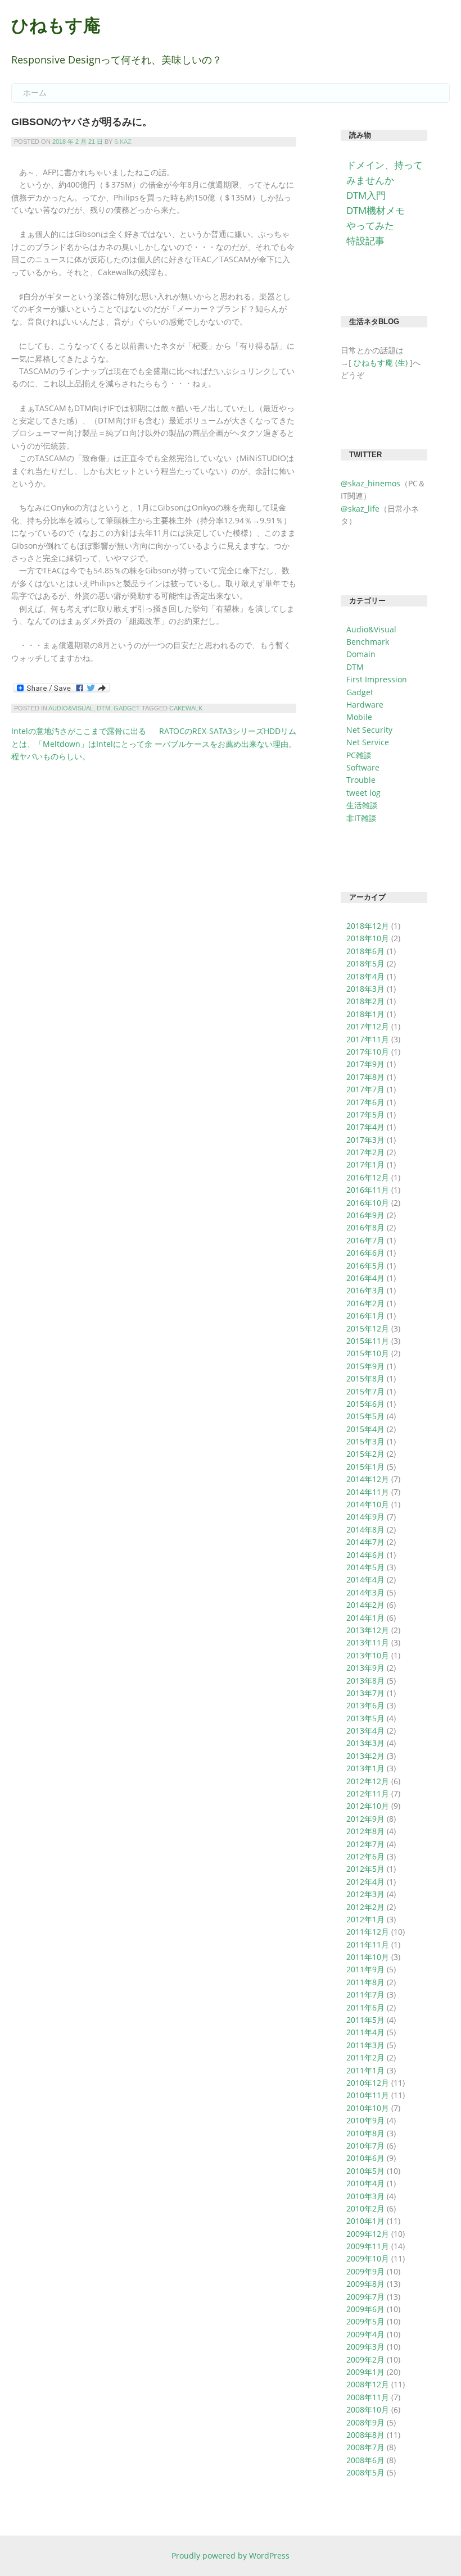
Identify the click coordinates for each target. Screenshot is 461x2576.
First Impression (377, 679)
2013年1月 (365, 1768)
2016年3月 (365, 1290)
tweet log (363, 793)
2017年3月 (365, 1140)
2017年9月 (365, 1064)
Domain (361, 654)
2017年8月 (365, 1077)
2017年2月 (365, 1152)
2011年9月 (365, 1969)
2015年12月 (368, 1328)
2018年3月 (365, 989)
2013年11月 (368, 1642)
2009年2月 (365, 2360)
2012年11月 (368, 1793)
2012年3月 (365, 1894)
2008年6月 (365, 2460)
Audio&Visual (71, 708)
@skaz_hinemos (370, 483)
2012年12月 (368, 1781)
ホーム (35, 93)
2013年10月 (368, 1655)
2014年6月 (365, 1555)
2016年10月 (368, 1203)
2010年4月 (365, 2183)
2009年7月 (365, 2297)
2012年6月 (365, 1856)
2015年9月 (365, 1366)
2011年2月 (365, 2057)
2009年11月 (368, 2246)
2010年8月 (365, 2133)
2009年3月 (365, 2347)
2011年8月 (365, 1982)
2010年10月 (368, 2108)
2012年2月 (365, 1907)
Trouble (361, 780)
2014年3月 (365, 1592)
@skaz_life (360, 509)
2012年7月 (365, 1844)
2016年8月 (365, 1227)
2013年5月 (365, 1718)
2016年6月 (365, 1253)
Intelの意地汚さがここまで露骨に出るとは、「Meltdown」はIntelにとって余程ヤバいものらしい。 (82, 744)
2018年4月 (365, 976)
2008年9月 (365, 2422)
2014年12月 (368, 1479)
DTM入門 (366, 195)
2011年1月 (365, 2070)
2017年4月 (365, 1127)
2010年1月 (365, 2221)
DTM (103, 708)
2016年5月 (365, 1266)
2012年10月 (368, 1806)
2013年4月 (365, 1731)
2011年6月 (365, 2007)
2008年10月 (368, 2409)
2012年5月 (365, 1869)
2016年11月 (368, 1190)
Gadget (127, 708)
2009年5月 (365, 2321)
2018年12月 (368, 926)
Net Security (369, 730)
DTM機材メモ (376, 210)
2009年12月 (368, 2234)
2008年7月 (365, 2447)
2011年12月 (368, 1932)
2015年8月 (365, 1378)
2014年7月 (365, 1542)
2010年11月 (368, 2095)
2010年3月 (365, 2196)
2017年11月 (368, 1039)
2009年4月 (365, 2334)
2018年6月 (365, 951)
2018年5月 (365, 963)
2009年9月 (365, 2271)
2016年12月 (368, 1177)
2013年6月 (365, 1705)
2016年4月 (365, 1278)
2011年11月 (368, 1944)
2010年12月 (368, 2083)
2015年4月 (365, 1429)
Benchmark (368, 642)
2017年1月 (365, 1164)
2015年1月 (365, 1467)
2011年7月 (365, 1994)
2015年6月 (365, 1404)
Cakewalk (186, 708)
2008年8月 (365, 2435)
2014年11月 (368, 1492)
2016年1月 (365, 1316)
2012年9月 (365, 1819)
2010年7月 (365, 2146)
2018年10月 (368, 938)
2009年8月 (365, 2284)
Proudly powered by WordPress (231, 2556)
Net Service (368, 742)
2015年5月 (365, 1416)
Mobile (359, 717)
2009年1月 (365, 2372)
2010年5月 (365, 2171)
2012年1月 (365, 1919)
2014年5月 (365, 1567)
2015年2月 (365, 1454)
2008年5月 (365, 2472)
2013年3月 (365, 1743)
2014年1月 (365, 1618)
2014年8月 (365, 1529)
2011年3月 (365, 2045)
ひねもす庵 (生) (381, 363)
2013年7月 (365, 1693)
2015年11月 (368, 1341)
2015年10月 (368, 1353)
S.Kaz (123, 142)
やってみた (370, 225)
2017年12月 (368, 1026)
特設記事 (365, 241)
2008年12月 (368, 2384)
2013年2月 (365, 1756)
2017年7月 (365, 1089)
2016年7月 (365, 1240)
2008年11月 (368, 2397)
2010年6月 (365, 2158)
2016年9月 (365, 1215)
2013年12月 (368, 1630)
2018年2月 (365, 1001)
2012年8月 (365, 1831)
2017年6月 (365, 1102)
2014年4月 (365, 1579)
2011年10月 (368, 1957)
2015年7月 (365, 1391)
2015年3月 (365, 1441)
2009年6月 (365, 2309)
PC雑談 (359, 755)
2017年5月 (365, 1114)
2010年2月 (365, 2208)
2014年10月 (368, 1504)
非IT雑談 (361, 818)
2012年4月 (365, 1882)
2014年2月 (365, 1605)
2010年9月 (365, 2120)
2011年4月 (365, 2032)
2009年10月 (368, 2258)
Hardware (365, 705)
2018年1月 (365, 1014)
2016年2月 (365, 1303)
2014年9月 (365, 1517)
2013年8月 (365, 1681)
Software (363, 767)
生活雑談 (362, 805)
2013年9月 (365, 1668)
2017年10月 (368, 1052)
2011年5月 (365, 2020)
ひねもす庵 (56, 26)
